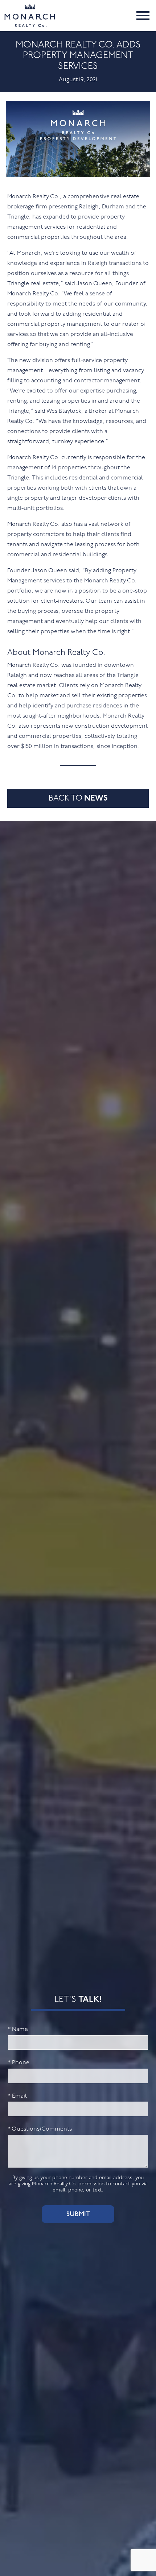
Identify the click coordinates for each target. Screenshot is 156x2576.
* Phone (19, 2063)
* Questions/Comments (40, 2129)
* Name (18, 2029)
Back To (78, 799)
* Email (17, 2096)
